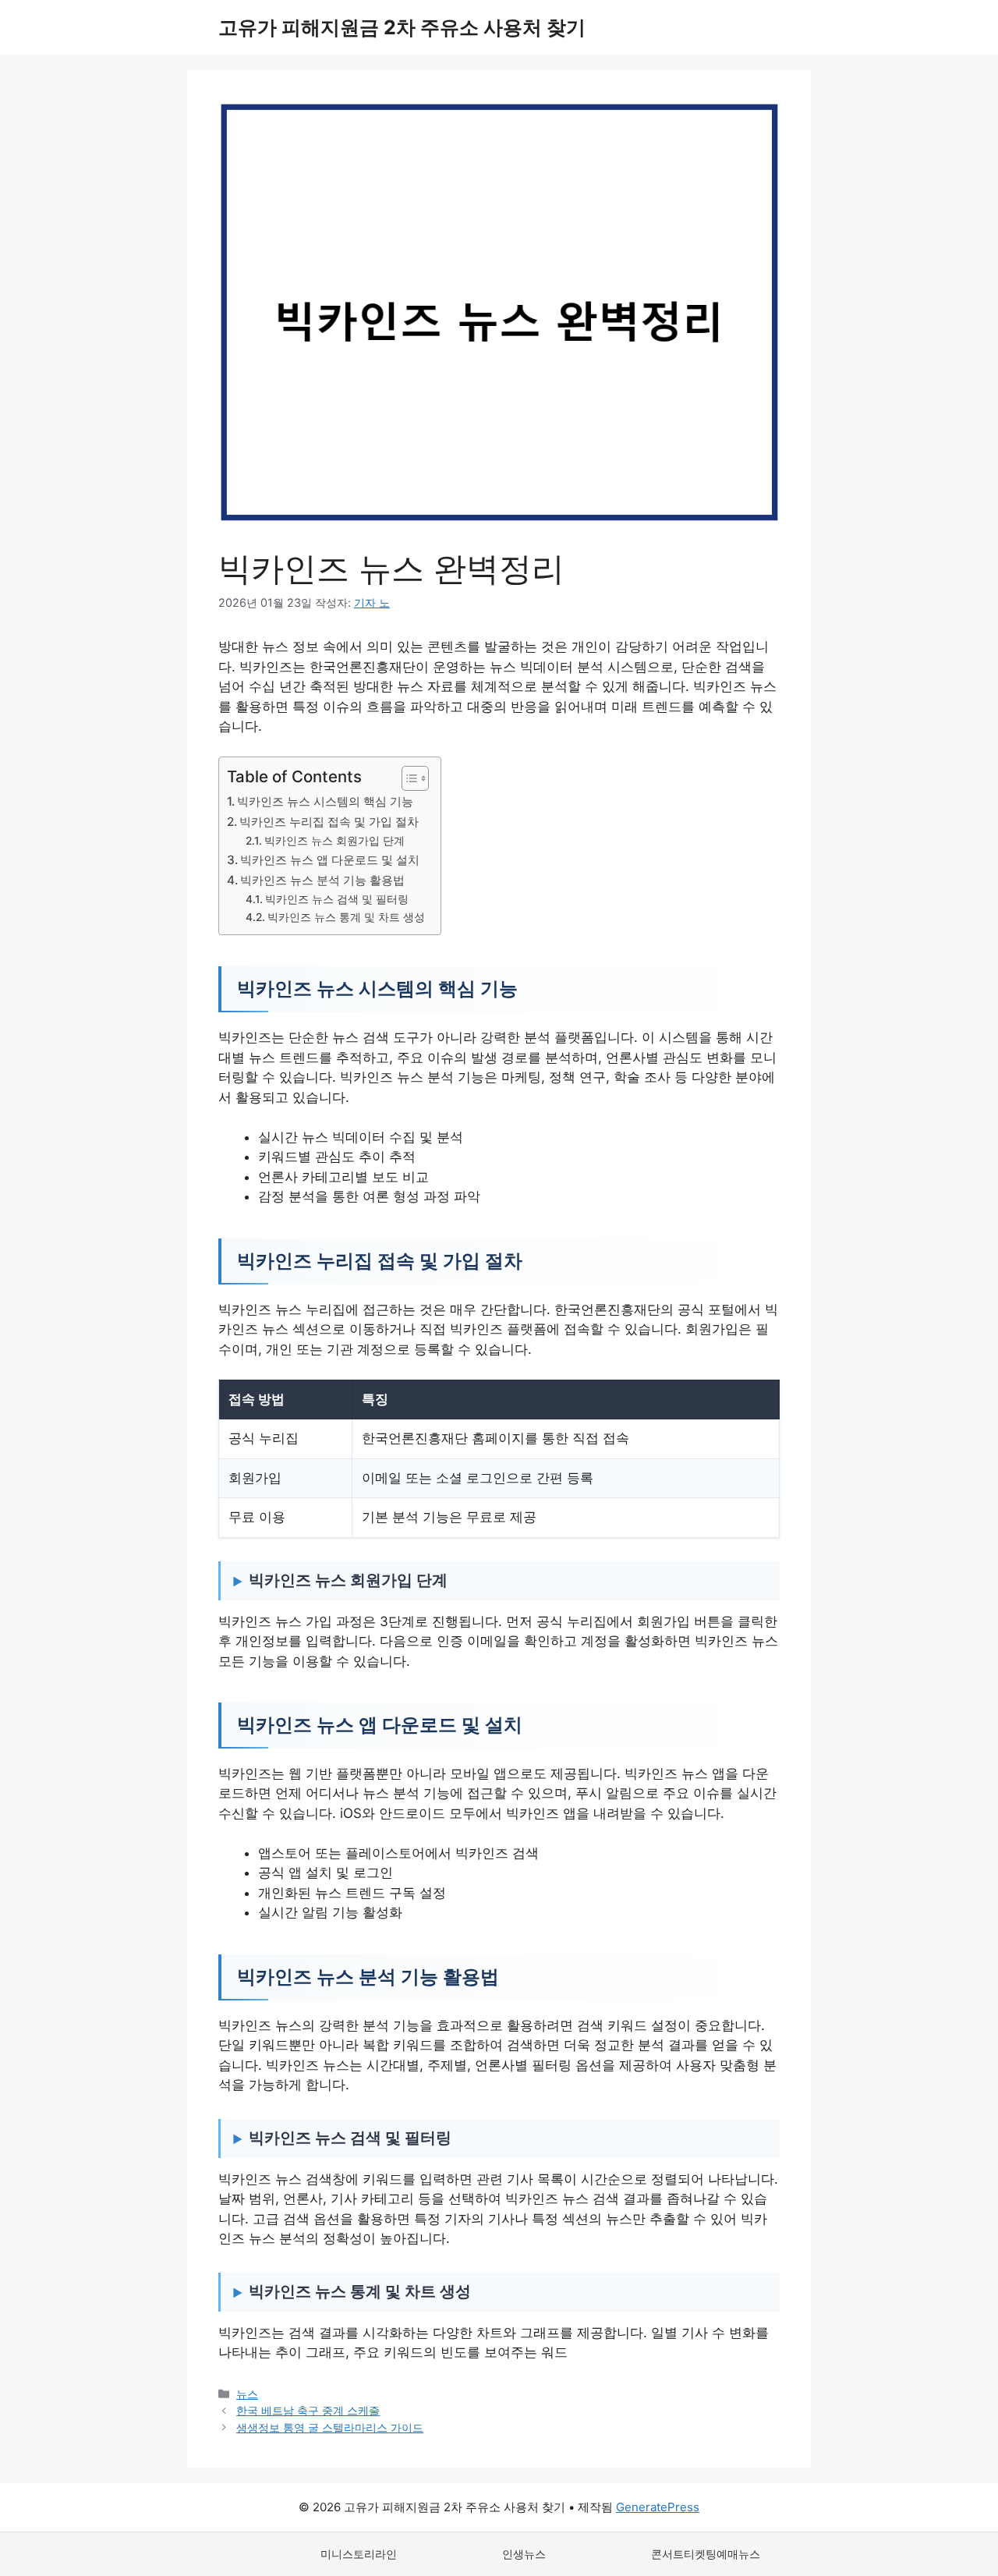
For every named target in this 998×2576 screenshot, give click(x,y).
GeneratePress (658, 2507)
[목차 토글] (407, 778)
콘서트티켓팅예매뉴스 (706, 2554)
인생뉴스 (524, 2554)
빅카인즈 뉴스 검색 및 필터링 (337, 899)
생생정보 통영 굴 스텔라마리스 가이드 (330, 2427)
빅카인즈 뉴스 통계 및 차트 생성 (346, 917)
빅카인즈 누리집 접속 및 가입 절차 (329, 822)
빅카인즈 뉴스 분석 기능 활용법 (322, 880)
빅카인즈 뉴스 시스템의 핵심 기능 (325, 801)
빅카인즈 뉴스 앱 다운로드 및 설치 (330, 860)
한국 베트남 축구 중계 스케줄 (308, 2410)
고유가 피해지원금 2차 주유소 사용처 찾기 (402, 27)
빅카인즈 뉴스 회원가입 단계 (334, 841)
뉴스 (247, 2394)
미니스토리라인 (359, 2554)
